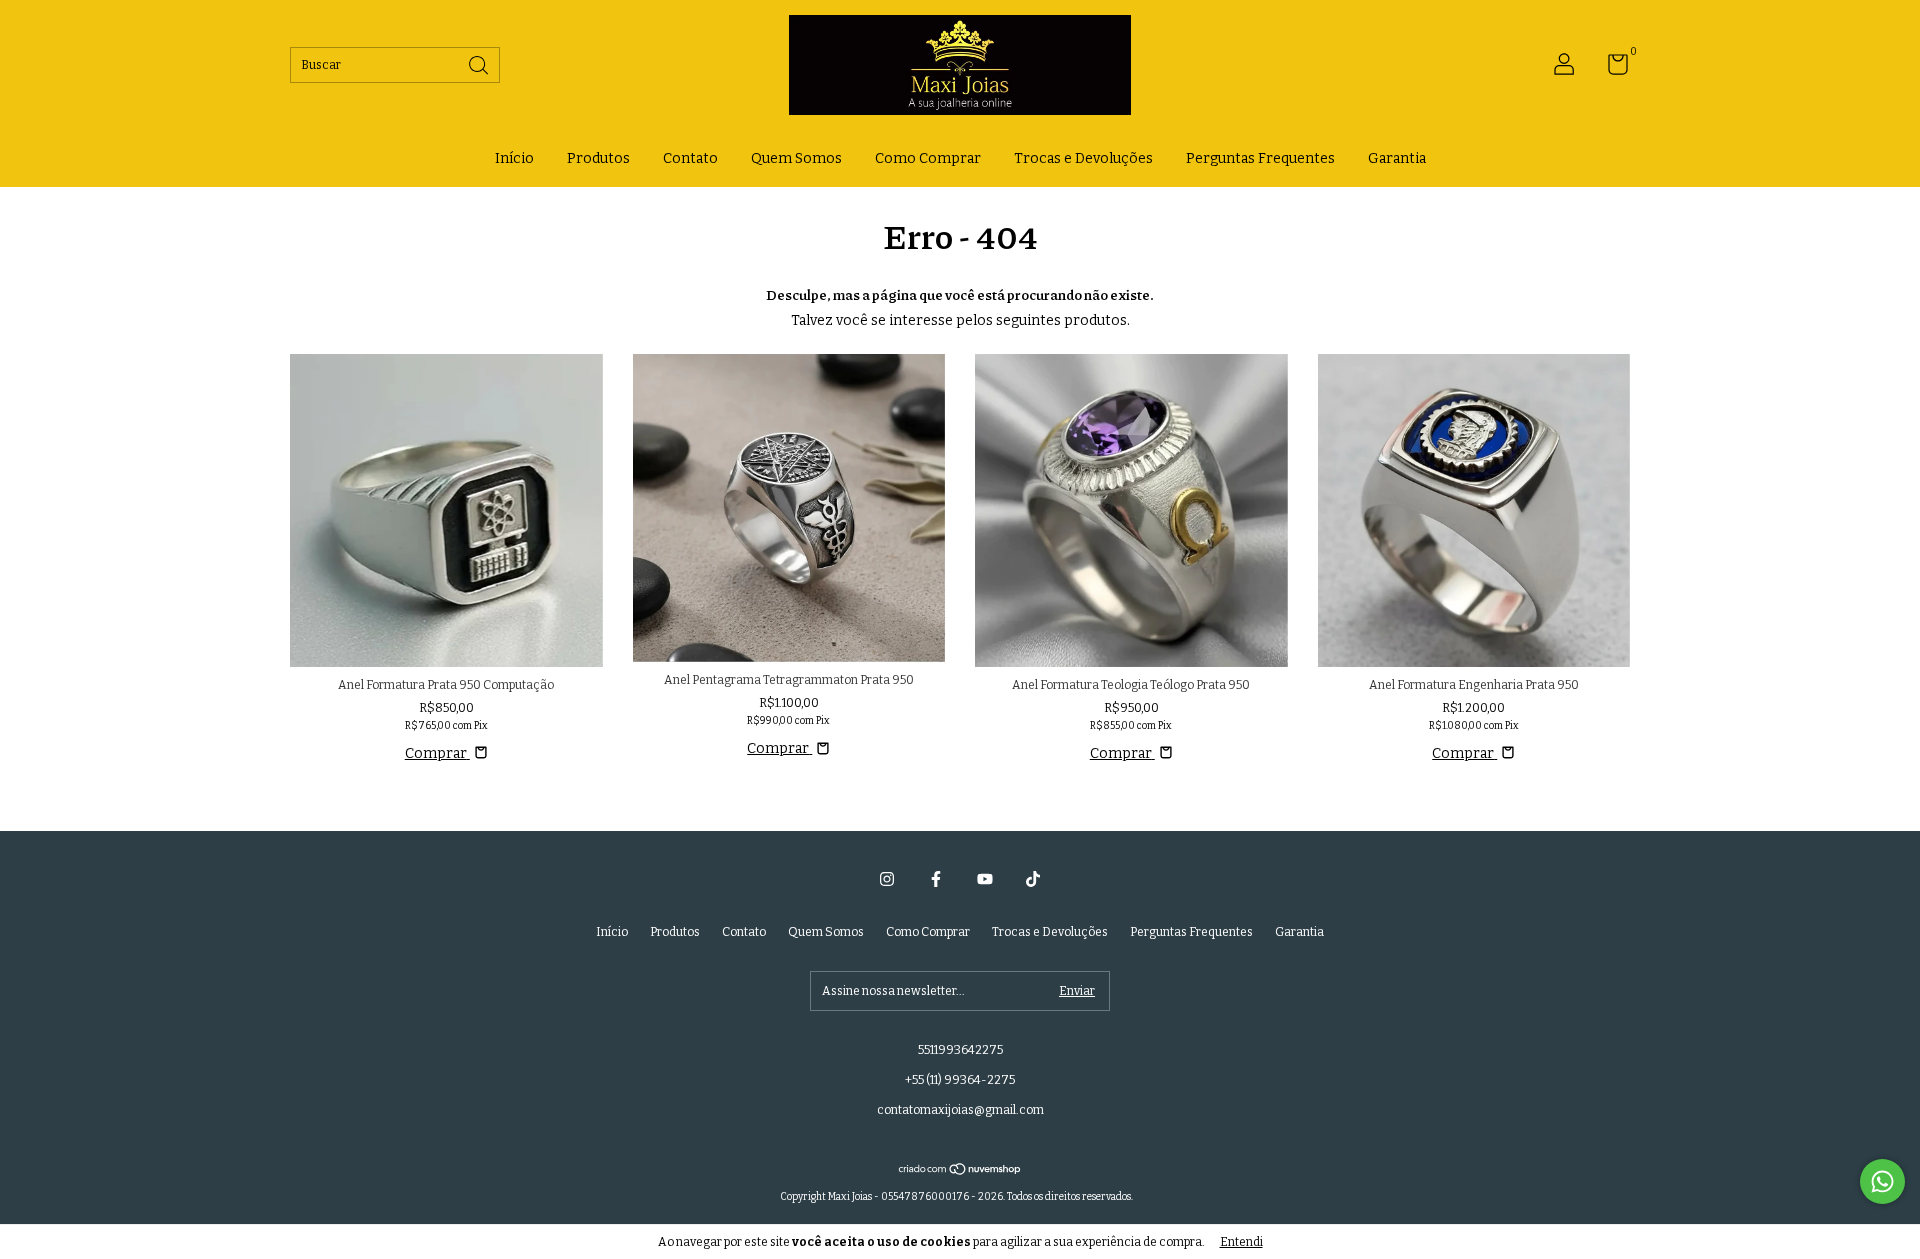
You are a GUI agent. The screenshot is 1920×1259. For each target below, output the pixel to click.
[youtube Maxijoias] (985, 879)
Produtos (598, 158)
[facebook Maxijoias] (936, 879)
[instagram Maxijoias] (887, 879)
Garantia (1397, 158)
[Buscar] (480, 63)
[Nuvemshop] (960, 1170)
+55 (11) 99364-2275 (960, 1080)
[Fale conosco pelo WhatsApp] (1882, 1181)
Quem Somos (796, 158)
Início (514, 158)
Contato (690, 158)
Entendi (1241, 1242)
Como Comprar (928, 158)
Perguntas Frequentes (1260, 158)
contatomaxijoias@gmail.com (960, 1110)
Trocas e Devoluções (1083, 158)
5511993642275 (960, 1050)
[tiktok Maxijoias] (1033, 879)
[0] (1610, 69)
